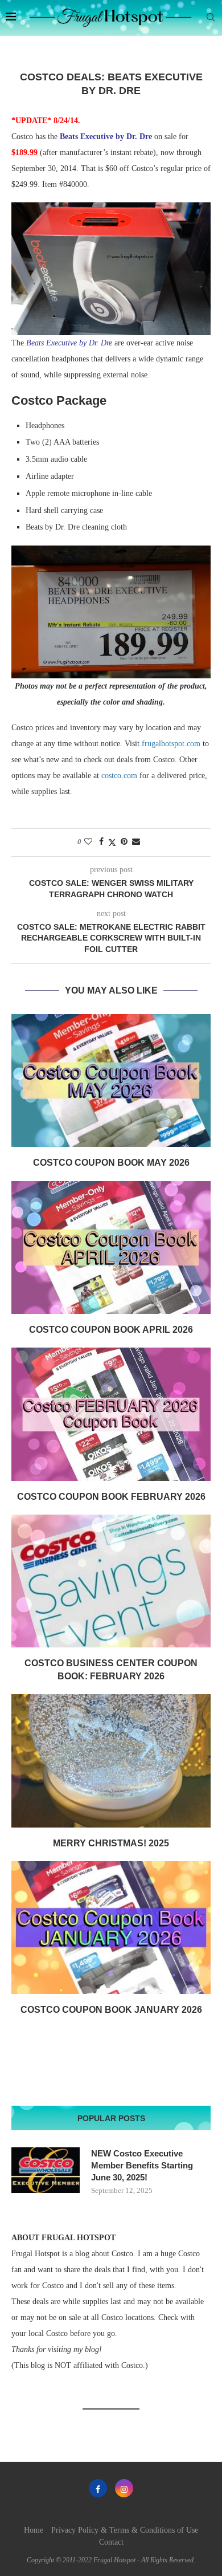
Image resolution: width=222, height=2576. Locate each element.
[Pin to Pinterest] (124, 842)
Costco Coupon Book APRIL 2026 (111, 1330)
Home (34, 2530)
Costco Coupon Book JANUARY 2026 (111, 2010)
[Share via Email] (136, 842)
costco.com (119, 776)
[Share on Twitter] (112, 843)
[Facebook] (98, 2488)
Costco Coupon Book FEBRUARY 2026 (111, 1497)
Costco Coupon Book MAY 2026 (111, 1163)
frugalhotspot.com (171, 744)
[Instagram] (124, 2488)
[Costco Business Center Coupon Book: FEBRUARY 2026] (111, 1581)
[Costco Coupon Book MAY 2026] (111, 1081)
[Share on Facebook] (101, 842)
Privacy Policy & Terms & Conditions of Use (125, 2530)
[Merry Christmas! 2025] (111, 1761)
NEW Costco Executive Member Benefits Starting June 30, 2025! (142, 2165)
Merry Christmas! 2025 (111, 1843)
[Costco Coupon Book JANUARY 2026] (111, 1928)
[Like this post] (88, 842)
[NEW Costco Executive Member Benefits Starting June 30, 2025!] (46, 2170)
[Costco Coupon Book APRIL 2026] (111, 1248)
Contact (111, 2542)
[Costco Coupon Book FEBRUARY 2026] (111, 1414)
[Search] (211, 18)
